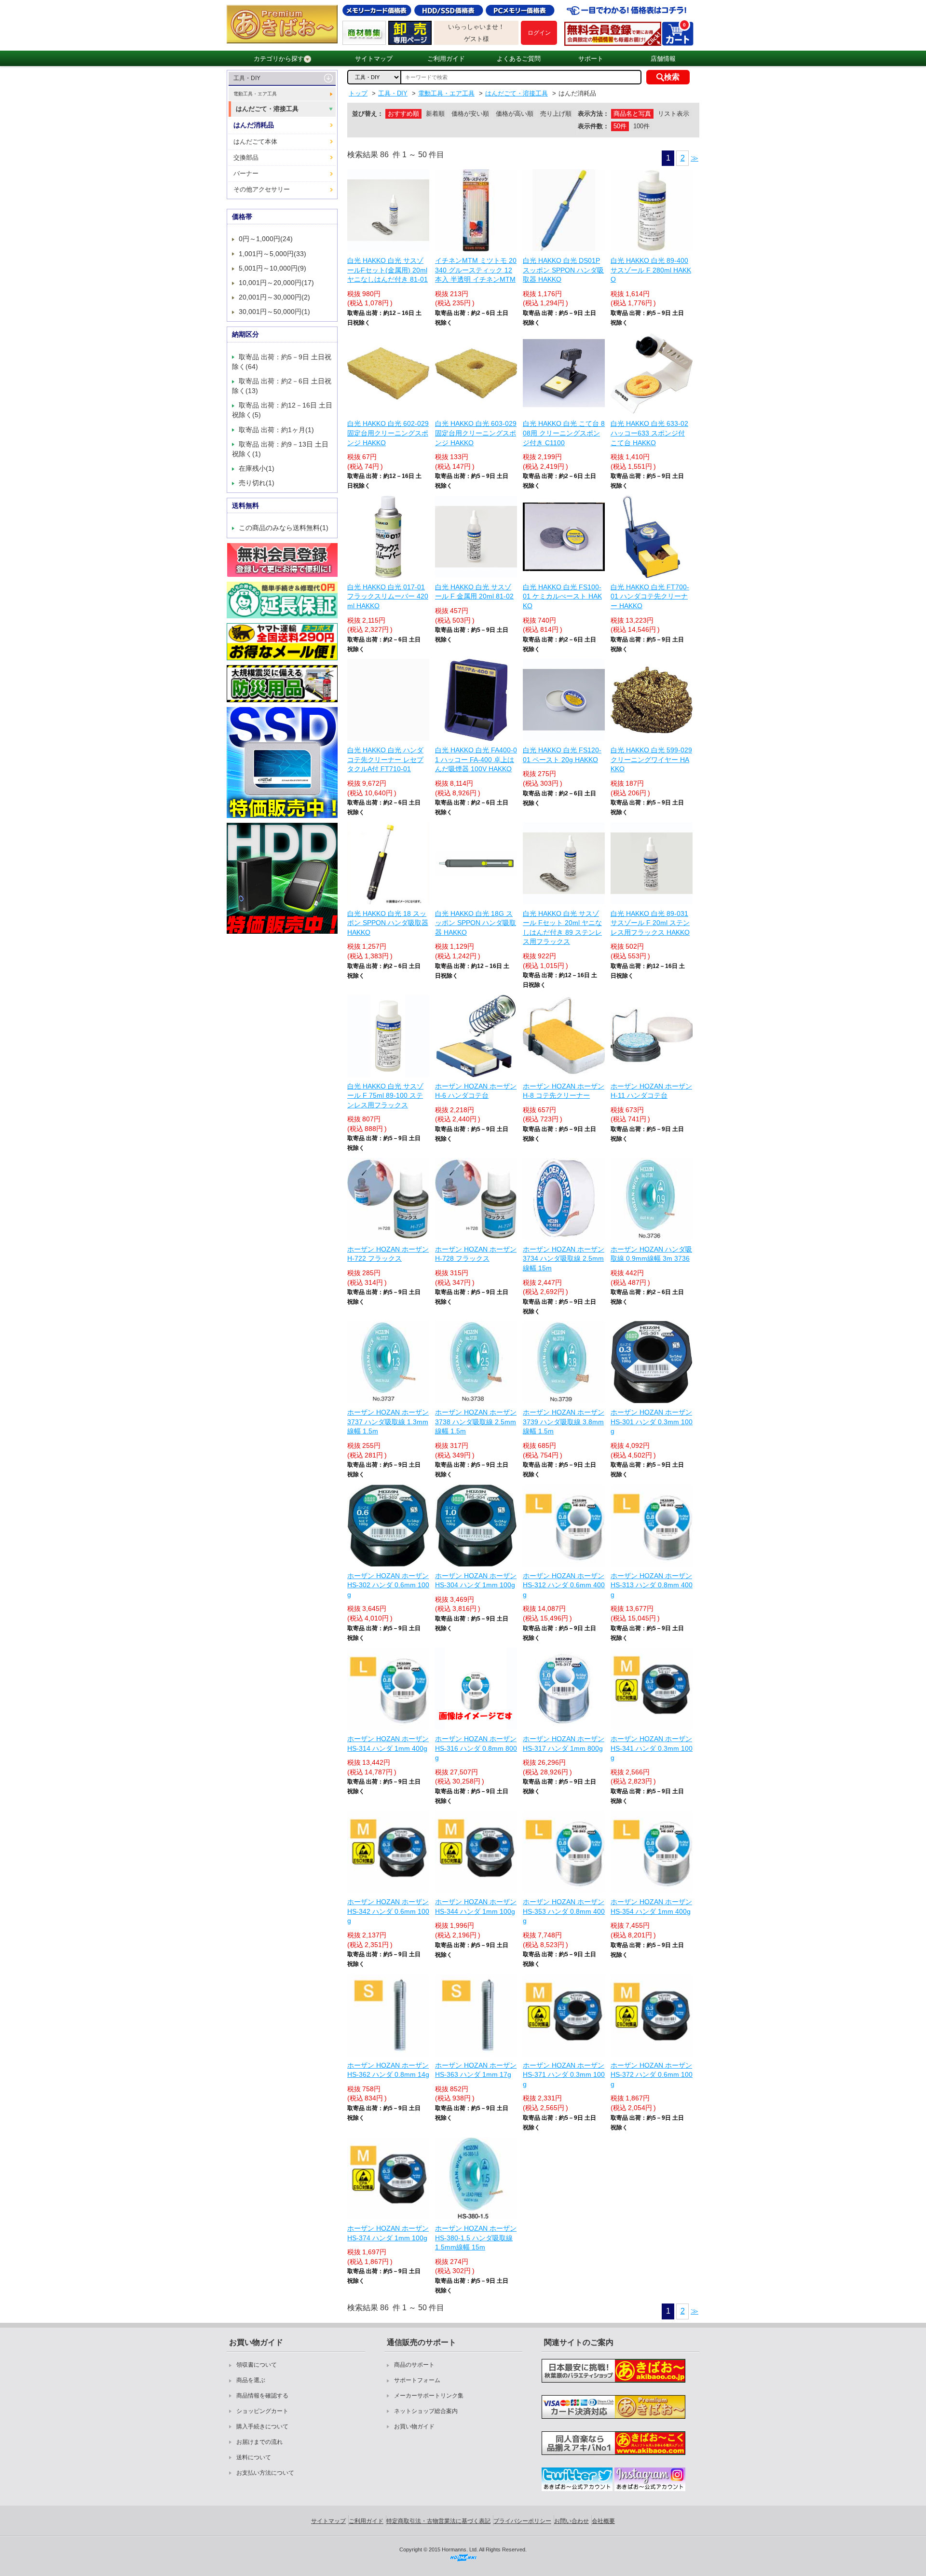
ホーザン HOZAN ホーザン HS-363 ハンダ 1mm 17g (476, 2070)
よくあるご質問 (519, 59)
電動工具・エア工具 (255, 94)
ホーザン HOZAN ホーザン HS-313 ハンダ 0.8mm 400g (652, 1585)
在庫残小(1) (257, 468)
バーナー (246, 173)
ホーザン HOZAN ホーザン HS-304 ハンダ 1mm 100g (476, 1581)
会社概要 (603, 2521)
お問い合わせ (572, 2521)
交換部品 (246, 157)
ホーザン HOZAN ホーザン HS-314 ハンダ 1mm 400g (388, 1744)
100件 (641, 126)
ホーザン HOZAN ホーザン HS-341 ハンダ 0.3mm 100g (652, 1748)
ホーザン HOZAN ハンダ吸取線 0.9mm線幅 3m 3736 (651, 1254)
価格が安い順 (470, 114)
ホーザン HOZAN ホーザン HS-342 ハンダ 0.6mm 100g (388, 1911)
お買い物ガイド (414, 2426)
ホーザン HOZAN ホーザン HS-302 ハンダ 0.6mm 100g (388, 1585)
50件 (620, 126)
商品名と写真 (632, 114)
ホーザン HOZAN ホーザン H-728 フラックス (476, 1254)
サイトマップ (374, 59)
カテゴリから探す (279, 59)
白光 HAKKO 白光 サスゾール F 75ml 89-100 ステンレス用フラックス (385, 1096)
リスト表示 (674, 114)
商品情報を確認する (262, 2396)
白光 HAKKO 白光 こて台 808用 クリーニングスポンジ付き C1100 (564, 433)
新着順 (435, 114)
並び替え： (368, 114)
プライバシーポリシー (522, 2521)
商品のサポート (414, 2365)
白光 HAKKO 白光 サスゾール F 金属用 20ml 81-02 (474, 592)
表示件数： (593, 126)
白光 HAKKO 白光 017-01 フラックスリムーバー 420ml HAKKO (388, 596)
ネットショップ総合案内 (426, 2411)
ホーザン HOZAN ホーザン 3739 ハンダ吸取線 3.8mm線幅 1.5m (564, 1422)
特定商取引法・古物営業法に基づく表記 (438, 2521)
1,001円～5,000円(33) (272, 254)
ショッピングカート (262, 2411)
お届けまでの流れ (259, 2442)
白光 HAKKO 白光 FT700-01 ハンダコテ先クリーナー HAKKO (650, 596)
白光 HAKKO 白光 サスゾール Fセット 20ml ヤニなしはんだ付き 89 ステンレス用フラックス (562, 928)
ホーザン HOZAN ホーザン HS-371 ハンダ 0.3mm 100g (564, 2075)
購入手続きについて (262, 2426)
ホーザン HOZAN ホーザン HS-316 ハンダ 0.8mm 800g (476, 1748)
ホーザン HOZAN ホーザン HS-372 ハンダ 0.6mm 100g (652, 2075)
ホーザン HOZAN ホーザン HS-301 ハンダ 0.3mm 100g (652, 1422)
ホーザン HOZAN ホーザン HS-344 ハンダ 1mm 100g (476, 1907)
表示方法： (593, 114)
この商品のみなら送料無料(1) (284, 528)
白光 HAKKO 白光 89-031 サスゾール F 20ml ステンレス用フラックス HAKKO (650, 923)
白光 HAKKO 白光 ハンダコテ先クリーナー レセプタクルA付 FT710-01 (385, 759)
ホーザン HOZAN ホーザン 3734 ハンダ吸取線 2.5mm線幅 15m (564, 1259)
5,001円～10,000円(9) (272, 268)
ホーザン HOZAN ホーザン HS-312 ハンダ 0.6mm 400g (564, 1585)
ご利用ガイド (446, 59)
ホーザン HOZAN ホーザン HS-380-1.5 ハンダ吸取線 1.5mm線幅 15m (476, 2238)
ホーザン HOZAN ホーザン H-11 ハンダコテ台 (651, 1091)
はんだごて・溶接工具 (267, 109)
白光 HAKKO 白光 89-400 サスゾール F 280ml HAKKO (651, 270)
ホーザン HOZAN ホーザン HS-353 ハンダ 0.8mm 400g (564, 1911)
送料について (254, 2457)
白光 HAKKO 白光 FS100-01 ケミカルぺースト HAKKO (562, 596)
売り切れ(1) (257, 483)
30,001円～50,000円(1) (274, 312)
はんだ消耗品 (254, 125)
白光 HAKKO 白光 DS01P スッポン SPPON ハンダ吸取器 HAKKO (563, 270)
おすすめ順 (403, 114)
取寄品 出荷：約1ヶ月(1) (276, 430)
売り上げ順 (556, 114)
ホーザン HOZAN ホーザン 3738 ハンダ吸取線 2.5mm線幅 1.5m (476, 1422)
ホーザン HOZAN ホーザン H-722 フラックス (388, 1254)
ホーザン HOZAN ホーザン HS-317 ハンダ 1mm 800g (564, 1744)
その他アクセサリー (262, 189)
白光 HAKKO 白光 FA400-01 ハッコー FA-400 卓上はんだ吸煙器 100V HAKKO (476, 759)
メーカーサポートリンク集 (429, 2396)
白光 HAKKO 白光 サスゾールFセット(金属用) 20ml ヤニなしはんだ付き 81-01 (388, 270)
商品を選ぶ (251, 2380)
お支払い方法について (265, 2473)
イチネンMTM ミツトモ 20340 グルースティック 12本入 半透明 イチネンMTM (476, 270)
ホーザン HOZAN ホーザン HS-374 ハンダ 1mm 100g (388, 2233)
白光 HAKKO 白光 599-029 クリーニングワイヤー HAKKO (651, 759)
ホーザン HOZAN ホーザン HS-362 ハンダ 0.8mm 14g (388, 2070)
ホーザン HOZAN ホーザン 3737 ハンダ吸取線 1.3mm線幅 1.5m (388, 1422)
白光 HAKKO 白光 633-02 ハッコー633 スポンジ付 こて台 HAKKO (649, 433)
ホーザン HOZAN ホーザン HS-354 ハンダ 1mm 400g (651, 1907)
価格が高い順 (515, 114)
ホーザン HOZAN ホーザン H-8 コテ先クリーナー (564, 1091)
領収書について (257, 2365)
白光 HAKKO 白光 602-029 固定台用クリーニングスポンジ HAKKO (388, 433)
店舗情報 (663, 59)
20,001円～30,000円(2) (274, 297)
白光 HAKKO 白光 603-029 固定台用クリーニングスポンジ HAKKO (476, 433)
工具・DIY (247, 78)
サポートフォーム (417, 2380)
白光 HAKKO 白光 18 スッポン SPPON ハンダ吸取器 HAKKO (388, 923)
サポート (591, 59)
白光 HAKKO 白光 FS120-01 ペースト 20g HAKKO (562, 755)
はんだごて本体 (255, 142)
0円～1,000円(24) (266, 239)
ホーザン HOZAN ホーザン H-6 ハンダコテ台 (476, 1091)
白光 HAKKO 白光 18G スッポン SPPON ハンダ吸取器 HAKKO (476, 923)
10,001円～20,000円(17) (276, 283)
